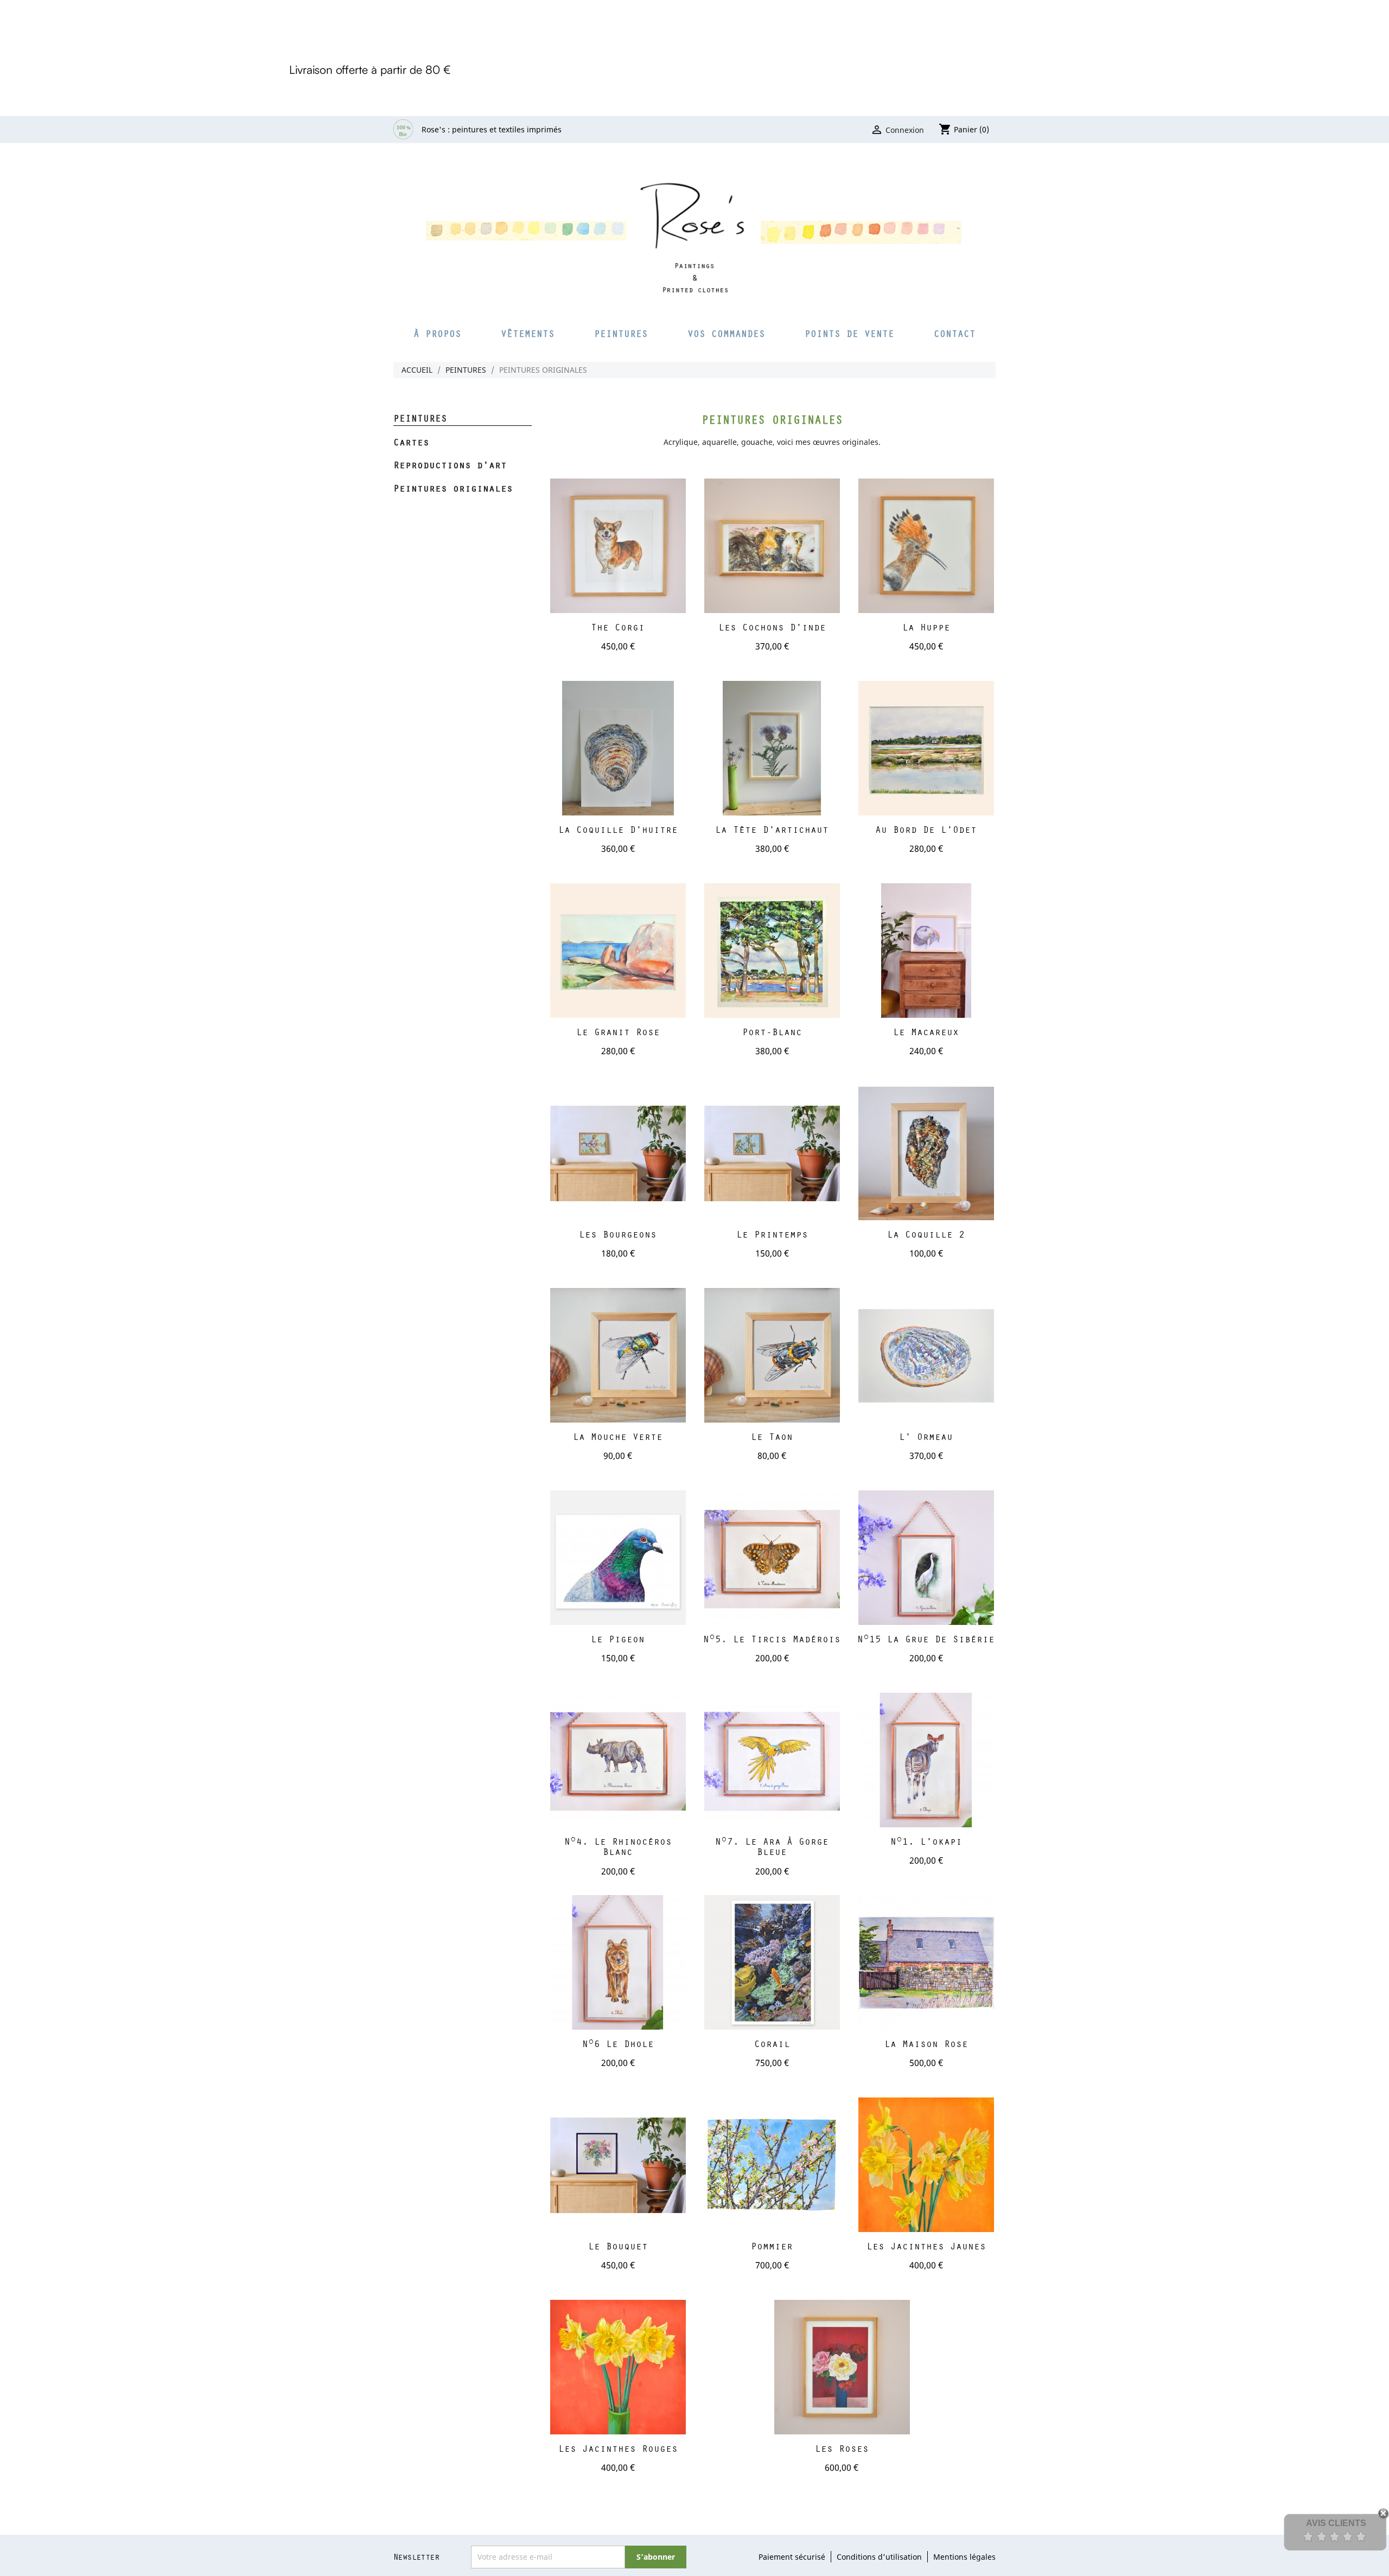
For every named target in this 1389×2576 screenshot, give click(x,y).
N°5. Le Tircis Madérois (772, 1639)
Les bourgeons (618, 1234)
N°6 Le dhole (618, 2043)
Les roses (842, 2448)
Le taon (772, 1436)
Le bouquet (618, 2246)
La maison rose (926, 2043)
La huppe (926, 627)
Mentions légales (964, 2557)
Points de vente (849, 333)
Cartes (411, 443)
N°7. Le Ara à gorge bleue (772, 1847)
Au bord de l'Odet (926, 829)
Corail (772, 2043)
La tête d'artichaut (772, 829)
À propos (437, 333)
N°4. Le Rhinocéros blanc (618, 1847)
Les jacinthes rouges (618, 2448)
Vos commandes (726, 333)
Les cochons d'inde (772, 627)
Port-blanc (772, 1032)
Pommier (772, 2246)
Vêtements (528, 333)
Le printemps (772, 1234)
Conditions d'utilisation (879, 2557)
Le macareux (926, 1032)
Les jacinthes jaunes (926, 2246)
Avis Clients (1336, 2523)
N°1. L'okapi (926, 1841)
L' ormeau (926, 1436)
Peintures (621, 333)
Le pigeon (618, 1639)
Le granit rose (618, 1032)
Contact (955, 333)
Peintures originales (453, 489)
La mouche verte (618, 1436)
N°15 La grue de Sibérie (926, 1639)
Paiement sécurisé (792, 2557)
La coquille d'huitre (618, 829)
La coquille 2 (926, 1234)
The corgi (618, 627)
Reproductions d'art (450, 466)
